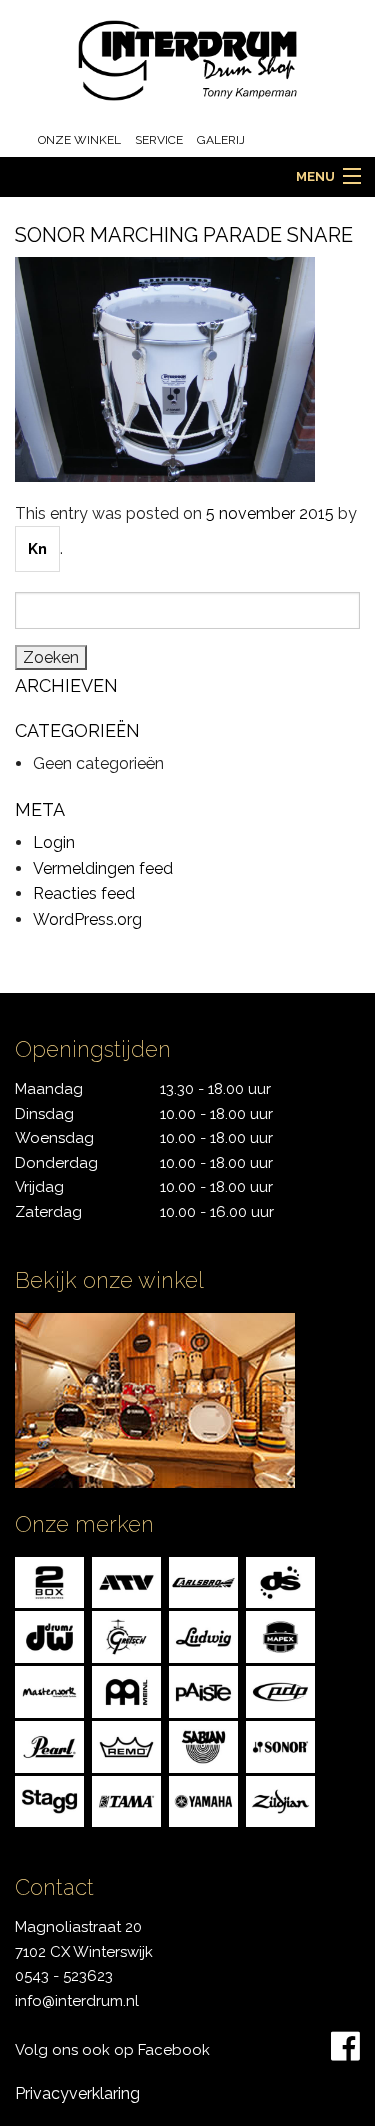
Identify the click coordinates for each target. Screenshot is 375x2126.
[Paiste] (203, 1690)
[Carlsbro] (203, 1581)
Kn (37, 549)
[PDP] (280, 1690)
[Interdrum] (188, 59)
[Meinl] (126, 1690)
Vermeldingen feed (103, 868)
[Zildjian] (280, 1800)
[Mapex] (280, 1635)
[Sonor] (280, 1745)
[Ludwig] (203, 1635)
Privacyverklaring (77, 2093)
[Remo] (126, 1745)
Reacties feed (84, 893)
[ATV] (126, 1581)
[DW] (49, 1635)
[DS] (280, 1581)
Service (159, 140)
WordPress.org (87, 919)
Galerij (221, 140)
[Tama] (126, 1800)
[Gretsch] (126, 1635)
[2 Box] (49, 1581)
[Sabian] (203, 1745)
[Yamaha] (203, 1800)
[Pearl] (49, 1745)
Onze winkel (79, 140)
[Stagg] (49, 1800)
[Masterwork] (49, 1690)
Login (54, 842)
